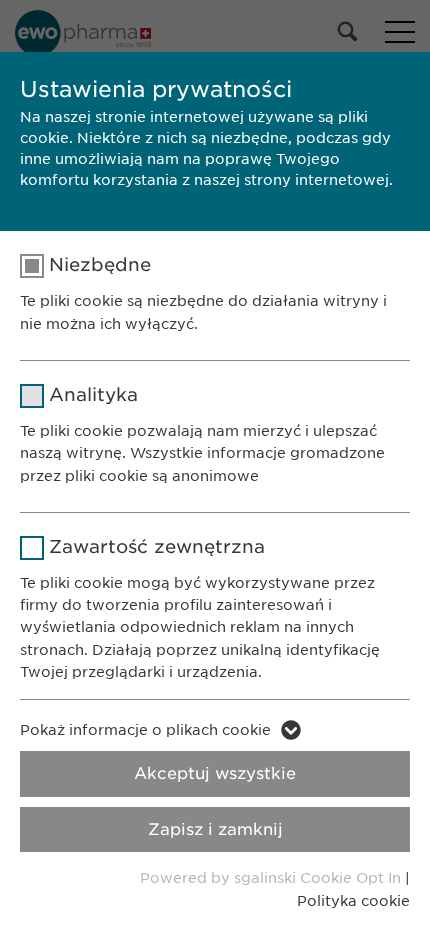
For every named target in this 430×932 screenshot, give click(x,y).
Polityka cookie (353, 901)
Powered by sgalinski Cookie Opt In (272, 878)
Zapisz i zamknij (215, 829)
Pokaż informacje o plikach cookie (145, 730)
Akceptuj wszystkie (215, 773)
